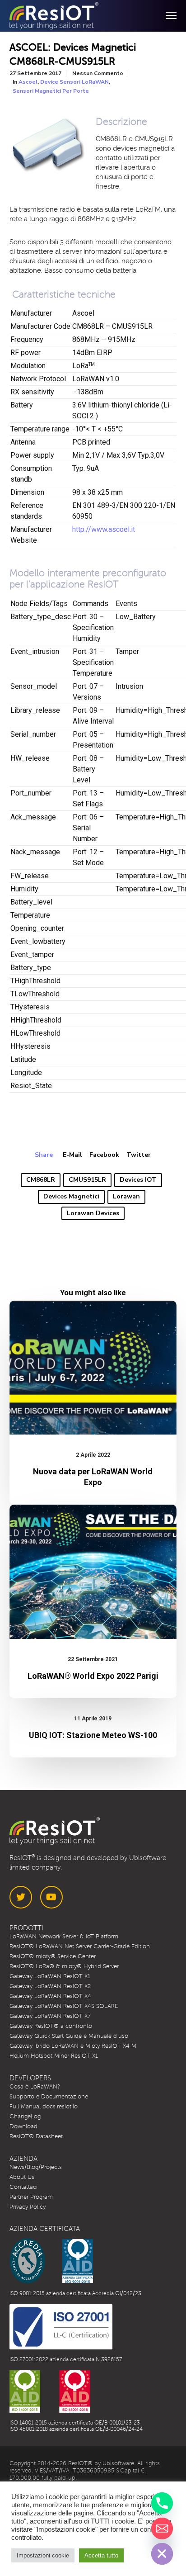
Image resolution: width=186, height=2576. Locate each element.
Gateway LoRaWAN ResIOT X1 (50, 1976)
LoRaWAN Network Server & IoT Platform (64, 1937)
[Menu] (167, 16)
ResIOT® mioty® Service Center (53, 1956)
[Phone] (162, 2503)
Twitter (139, 1155)
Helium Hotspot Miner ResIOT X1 (54, 2056)
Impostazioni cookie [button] (43, 2555)
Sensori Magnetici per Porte (51, 91)
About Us (22, 2177)
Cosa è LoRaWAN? (35, 2087)
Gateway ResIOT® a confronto (51, 2026)
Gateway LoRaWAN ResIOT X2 (50, 1986)
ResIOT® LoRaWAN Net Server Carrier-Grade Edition (80, 1946)
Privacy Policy (28, 2207)
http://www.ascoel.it (104, 529)
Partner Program (31, 2197)
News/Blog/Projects (36, 2167)
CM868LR (41, 1180)
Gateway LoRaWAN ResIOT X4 (50, 1996)
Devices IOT (138, 1180)
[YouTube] (51, 1897)
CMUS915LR (87, 1180)
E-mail (72, 1155)
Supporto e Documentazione (49, 2097)
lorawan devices (93, 1213)
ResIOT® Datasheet (36, 2136)
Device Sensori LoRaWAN (74, 82)
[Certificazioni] (51, 2261)
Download (23, 2126)
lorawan (126, 1196)
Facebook (104, 1155)
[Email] (162, 2529)
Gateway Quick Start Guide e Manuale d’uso (69, 2036)
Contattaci (23, 2187)
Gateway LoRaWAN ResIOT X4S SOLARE (64, 2006)
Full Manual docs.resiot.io (44, 2107)
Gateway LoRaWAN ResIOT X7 (50, 2016)
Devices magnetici (71, 1196)
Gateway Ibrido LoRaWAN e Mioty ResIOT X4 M (73, 2046)
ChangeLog (25, 2117)
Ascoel (28, 82)
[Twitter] (21, 1897)
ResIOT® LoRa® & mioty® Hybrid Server (64, 1966)
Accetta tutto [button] (101, 2555)
